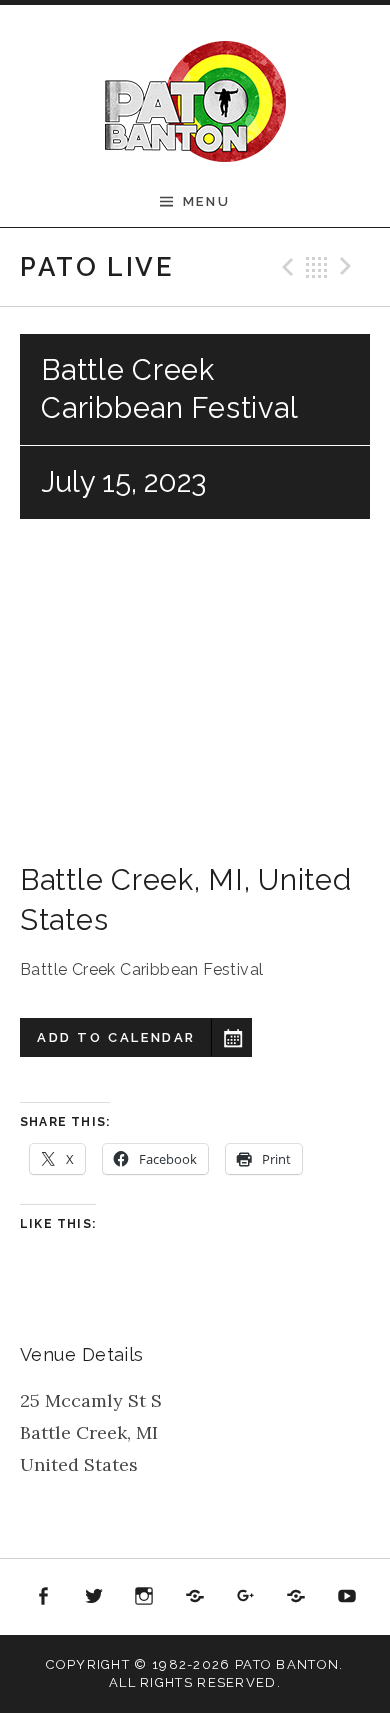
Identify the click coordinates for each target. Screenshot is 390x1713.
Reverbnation (296, 1597)
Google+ (246, 1597)
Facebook (44, 1597)
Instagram (145, 1597)
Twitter (94, 1597)
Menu (206, 201)
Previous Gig (285, 267)
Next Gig (349, 267)
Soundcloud (195, 1597)
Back (317, 267)
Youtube (347, 1597)
